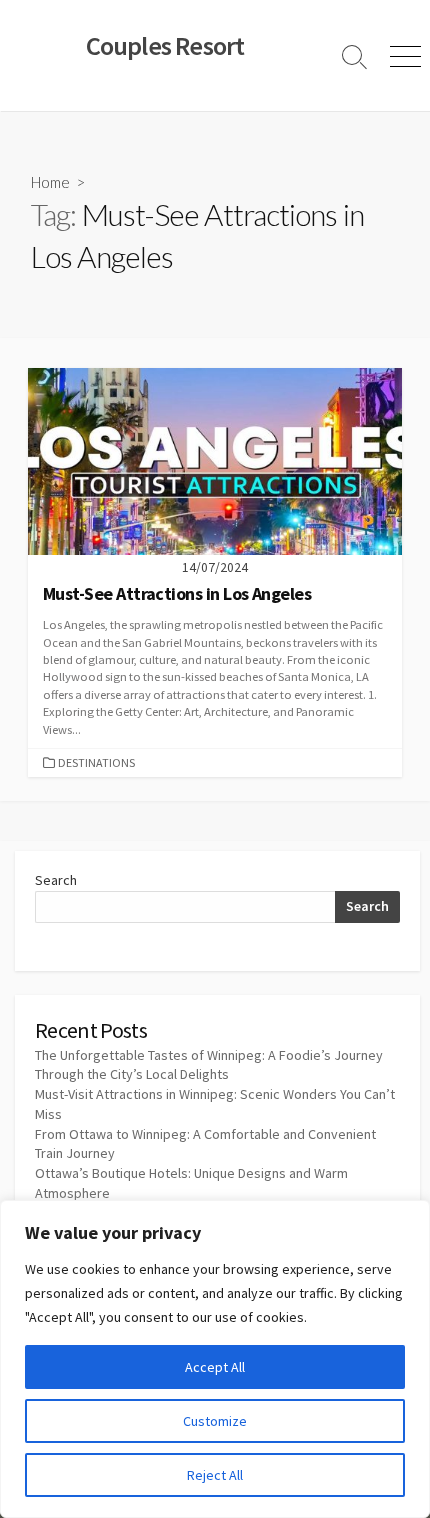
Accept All (215, 1367)
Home (50, 182)
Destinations (96, 762)
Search (56, 880)
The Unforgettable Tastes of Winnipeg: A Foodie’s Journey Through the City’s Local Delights (209, 1065)
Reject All (215, 1475)
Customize (215, 1421)
